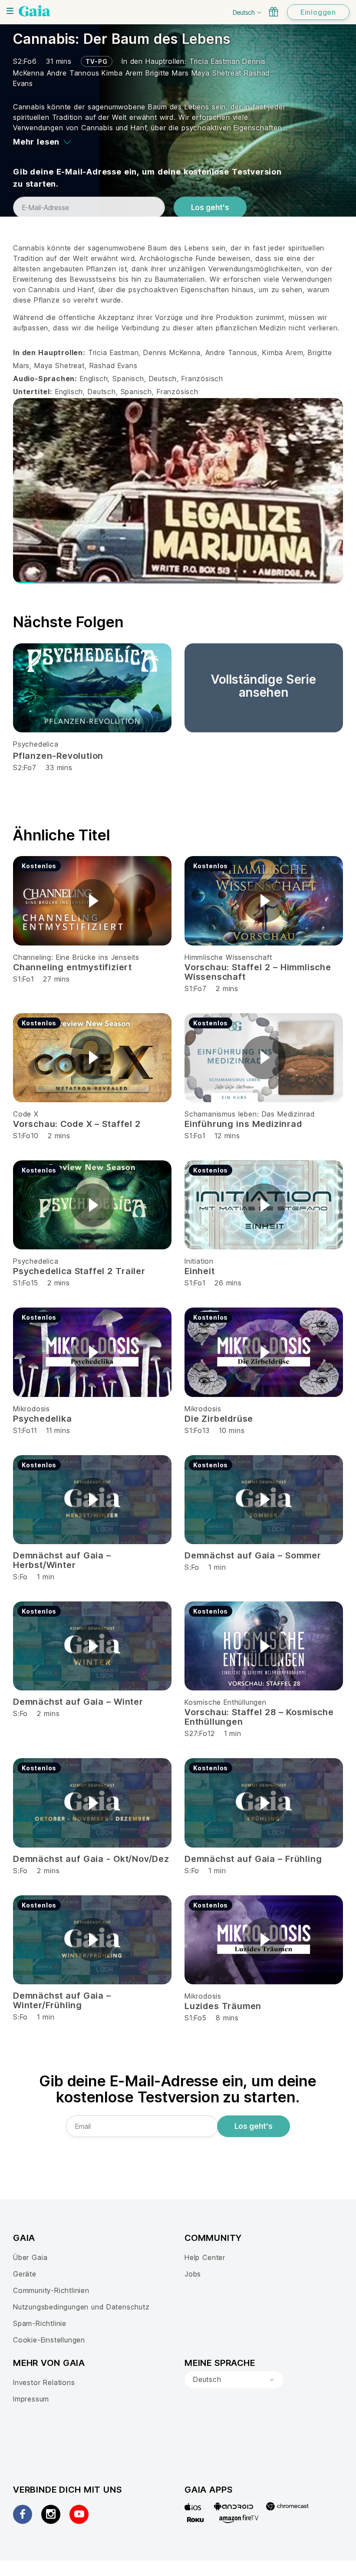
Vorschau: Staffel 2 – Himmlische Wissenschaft (258, 972)
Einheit (200, 1271)
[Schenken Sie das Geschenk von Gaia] (274, 12)
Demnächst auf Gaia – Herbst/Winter (62, 1560)
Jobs (193, 2274)
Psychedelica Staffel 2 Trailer (79, 1271)
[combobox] (234, 2380)
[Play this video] (92, 901)
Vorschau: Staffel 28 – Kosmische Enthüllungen (259, 1717)
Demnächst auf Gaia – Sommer (253, 1555)
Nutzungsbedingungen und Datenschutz (81, 2307)
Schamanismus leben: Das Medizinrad (250, 1114)
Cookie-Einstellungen (49, 2340)
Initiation (199, 1261)
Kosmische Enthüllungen (226, 1702)
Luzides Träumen (223, 2006)
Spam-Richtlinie (40, 2323)
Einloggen (318, 12)
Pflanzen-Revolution (58, 756)
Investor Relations (44, 2382)
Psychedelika (43, 1419)
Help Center (205, 2257)
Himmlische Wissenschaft (228, 957)
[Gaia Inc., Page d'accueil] (35, 11)
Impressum (31, 2399)
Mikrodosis (31, 1409)
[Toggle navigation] (10, 11)
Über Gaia (30, 2257)
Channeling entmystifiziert (73, 967)
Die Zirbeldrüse (219, 1419)
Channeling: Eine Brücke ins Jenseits (76, 957)
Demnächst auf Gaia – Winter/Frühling (62, 2000)
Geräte (25, 2274)
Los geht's (210, 208)
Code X (26, 1114)
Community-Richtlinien (51, 2290)
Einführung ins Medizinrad (243, 1124)
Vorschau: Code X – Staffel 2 (77, 1124)
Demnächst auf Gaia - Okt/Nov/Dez (91, 1859)
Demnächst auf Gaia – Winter (78, 1702)
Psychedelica (36, 744)
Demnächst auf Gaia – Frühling (253, 1859)
